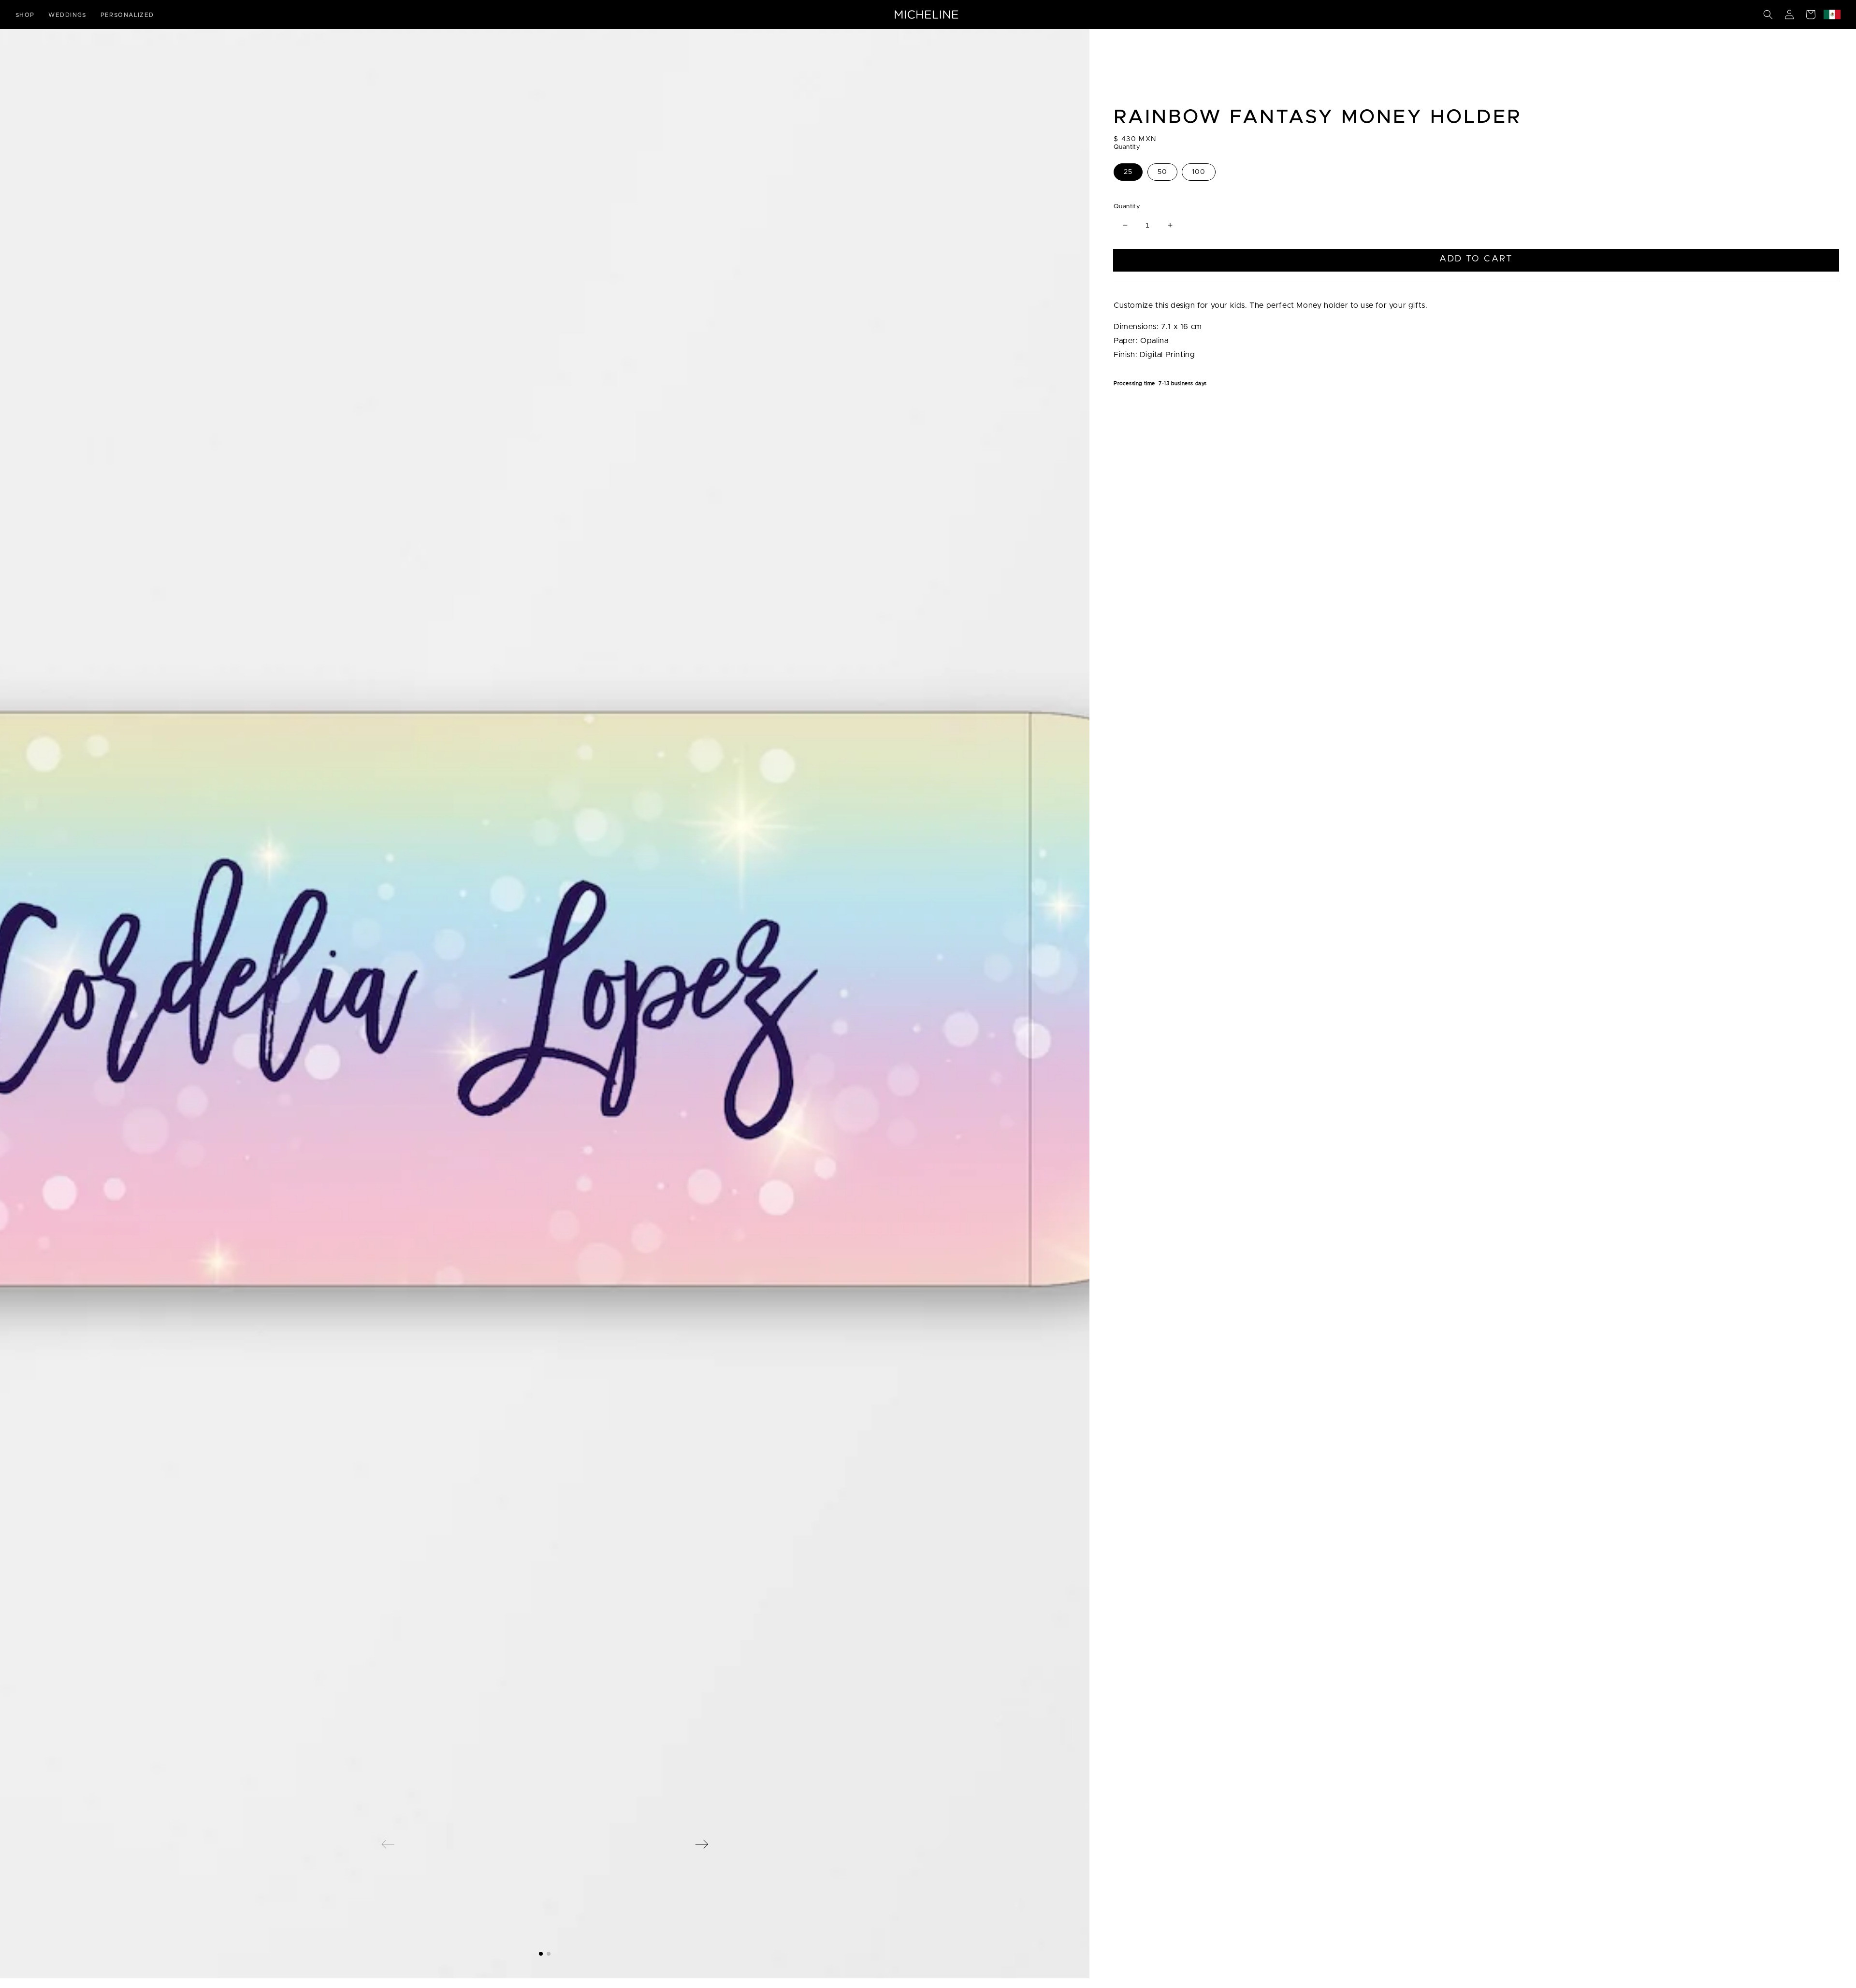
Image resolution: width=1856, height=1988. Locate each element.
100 (1199, 172)
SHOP (25, 15)
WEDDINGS (67, 15)
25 (1128, 172)
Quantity (1127, 207)
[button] (1768, 14)
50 (1162, 172)
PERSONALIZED (127, 15)
